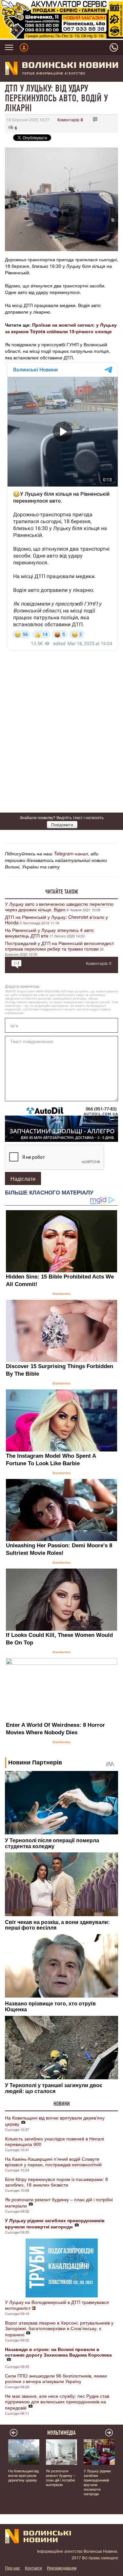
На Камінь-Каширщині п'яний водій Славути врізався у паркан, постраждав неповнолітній (53, 2162)
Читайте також (62, 892)
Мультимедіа (61, 2433)
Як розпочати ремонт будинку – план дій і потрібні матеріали (59, 2202)
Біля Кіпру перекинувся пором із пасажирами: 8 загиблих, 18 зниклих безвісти (56, 2182)
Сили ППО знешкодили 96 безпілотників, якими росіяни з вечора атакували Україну (56, 2378)
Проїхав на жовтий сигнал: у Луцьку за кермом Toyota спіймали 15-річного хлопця (61, 328)
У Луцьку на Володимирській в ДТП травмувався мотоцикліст (57, 2305)
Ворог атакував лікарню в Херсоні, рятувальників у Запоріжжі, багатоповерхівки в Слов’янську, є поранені (59, 2328)
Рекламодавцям (62, 2568)
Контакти (33, 2568)
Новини (62, 2104)
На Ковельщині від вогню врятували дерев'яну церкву (55, 2121)
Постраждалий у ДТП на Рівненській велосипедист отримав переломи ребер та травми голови (59, 946)
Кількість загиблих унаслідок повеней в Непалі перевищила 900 (54, 2141)
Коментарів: (70, 120)
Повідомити (62, 824)
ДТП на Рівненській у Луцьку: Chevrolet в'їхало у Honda (56, 920)
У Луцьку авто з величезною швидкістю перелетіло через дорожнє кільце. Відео (59, 907)
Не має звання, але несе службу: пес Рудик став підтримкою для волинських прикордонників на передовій (57, 2402)
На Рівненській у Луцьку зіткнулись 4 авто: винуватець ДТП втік (50, 933)
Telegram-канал (71, 853)
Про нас (12, 2568)
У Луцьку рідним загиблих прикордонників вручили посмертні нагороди (97, 2482)
